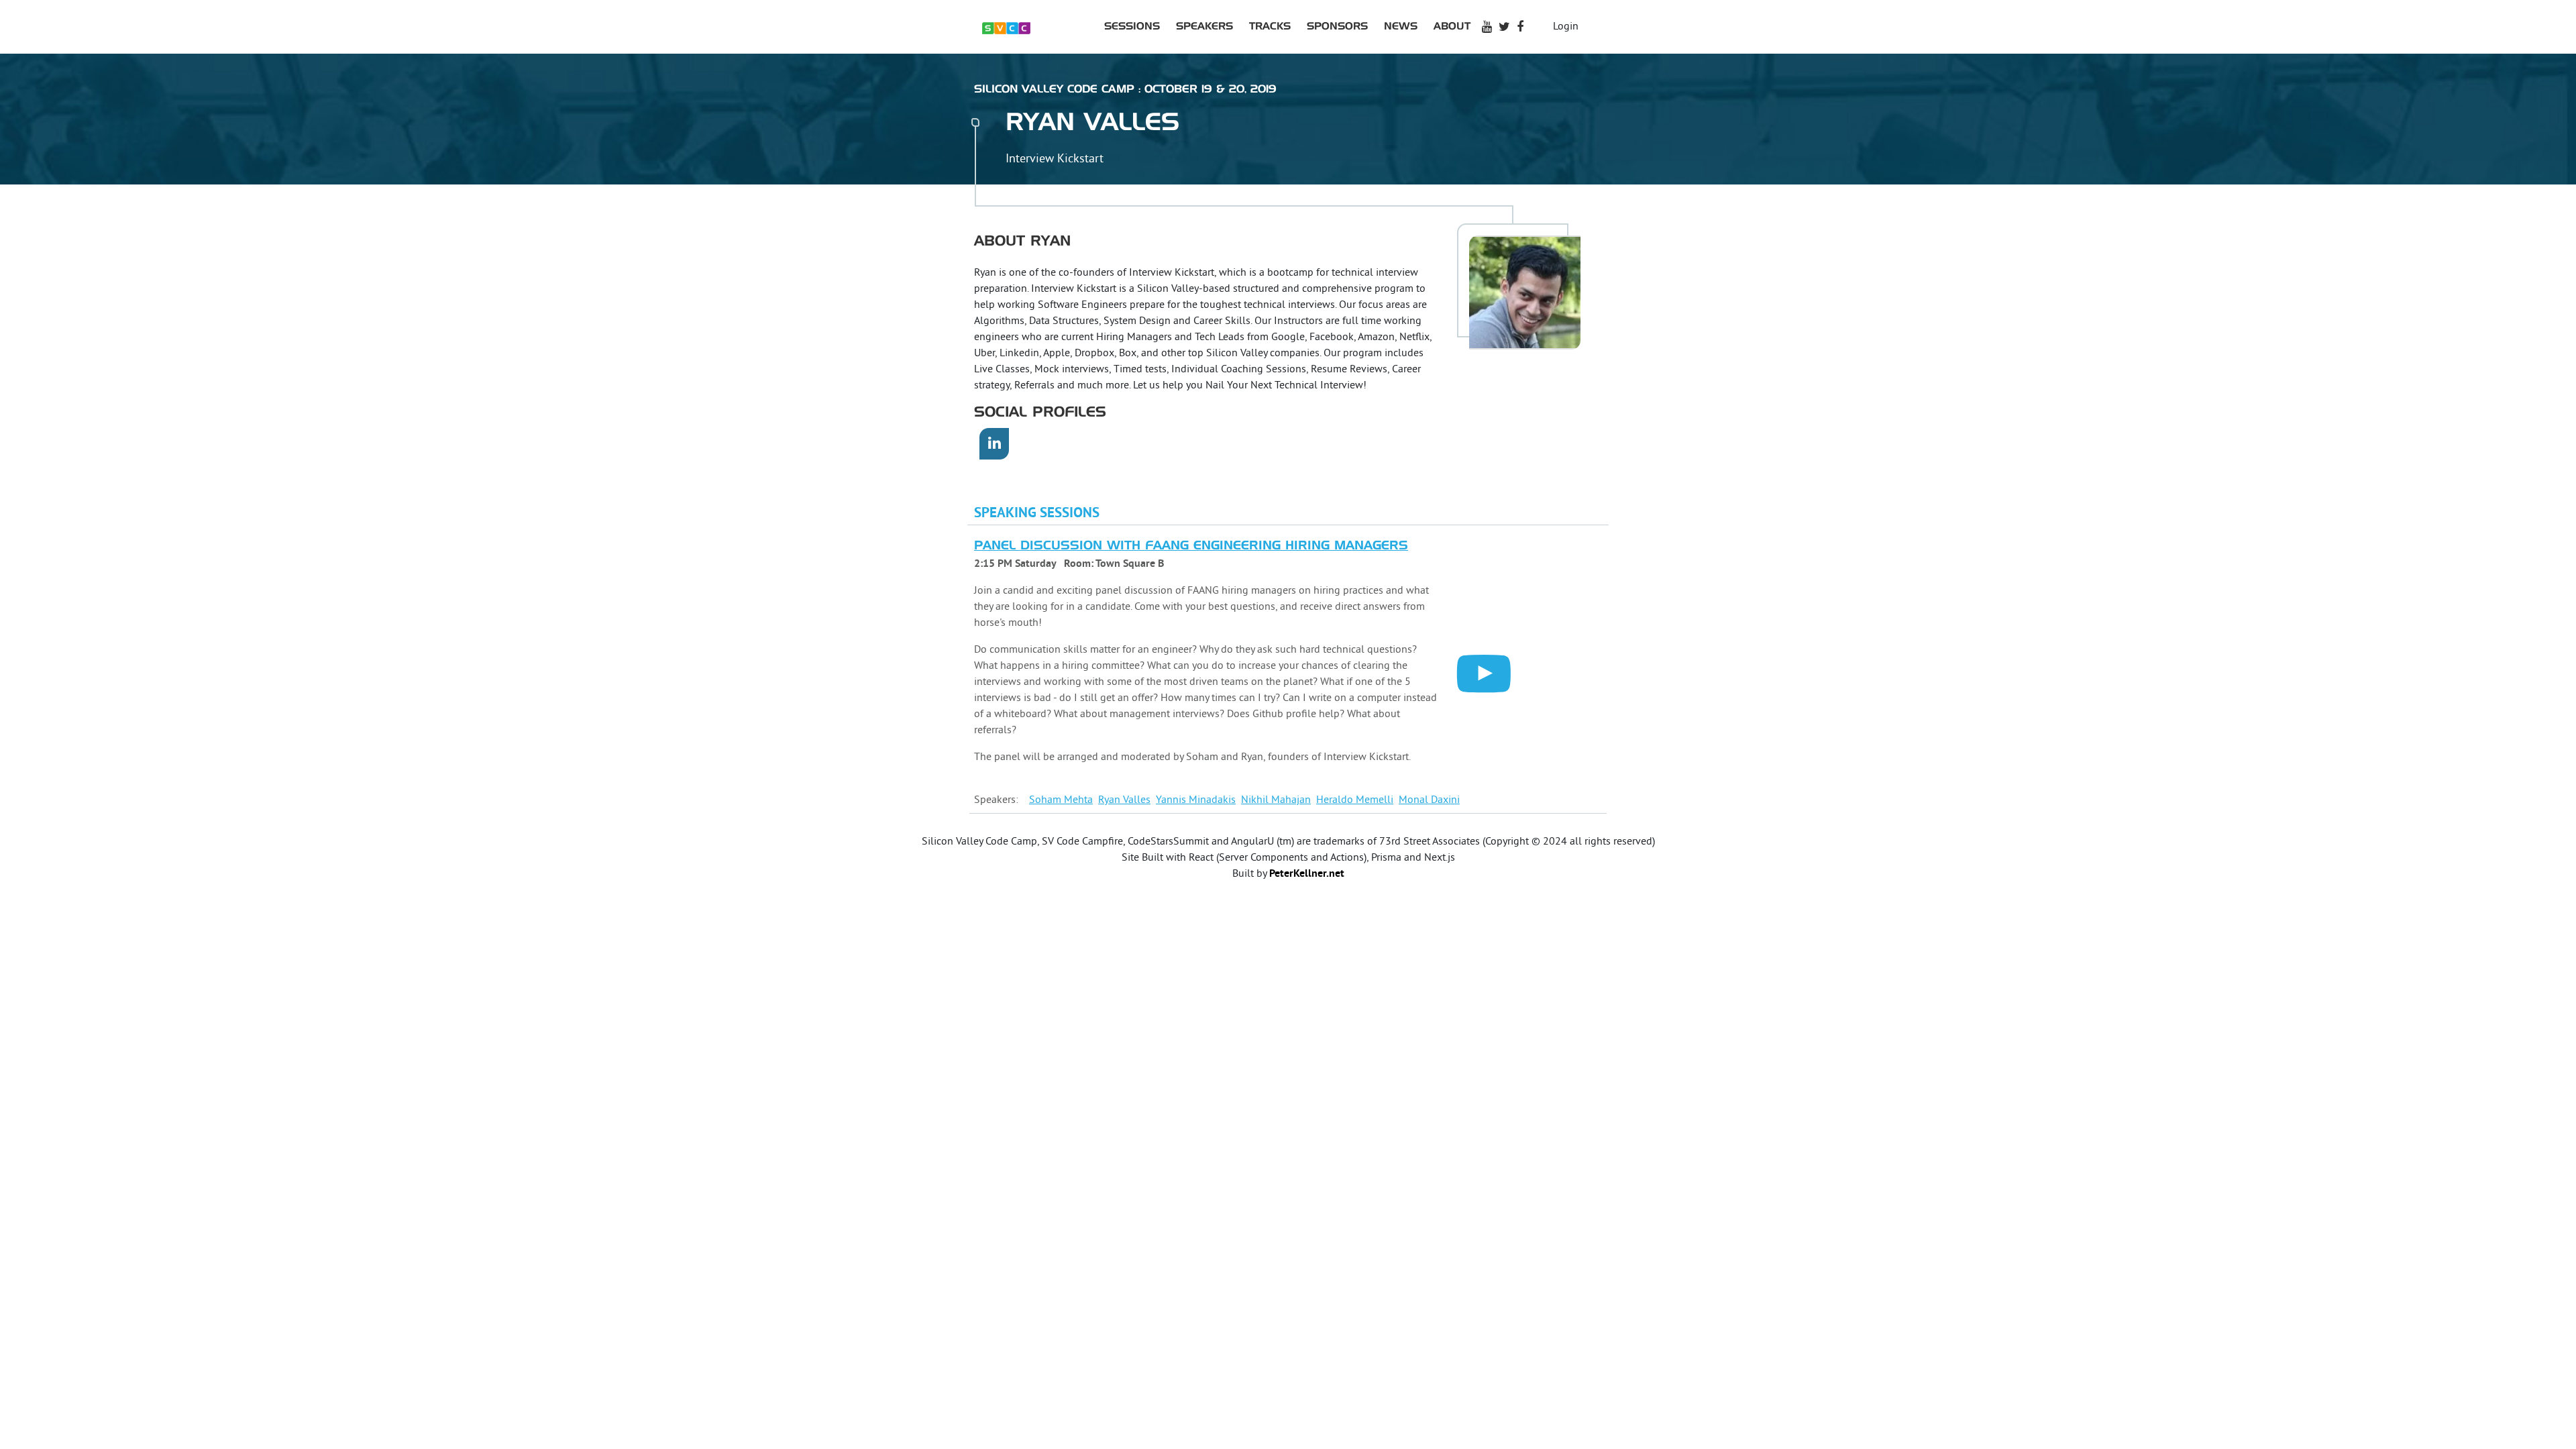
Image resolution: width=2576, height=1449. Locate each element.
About (1452, 26)
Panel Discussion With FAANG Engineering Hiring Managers (1191, 546)
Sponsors (1337, 26)
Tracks (1270, 26)
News (1401, 26)
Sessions (1132, 26)
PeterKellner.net (1307, 874)
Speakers (1204, 26)
